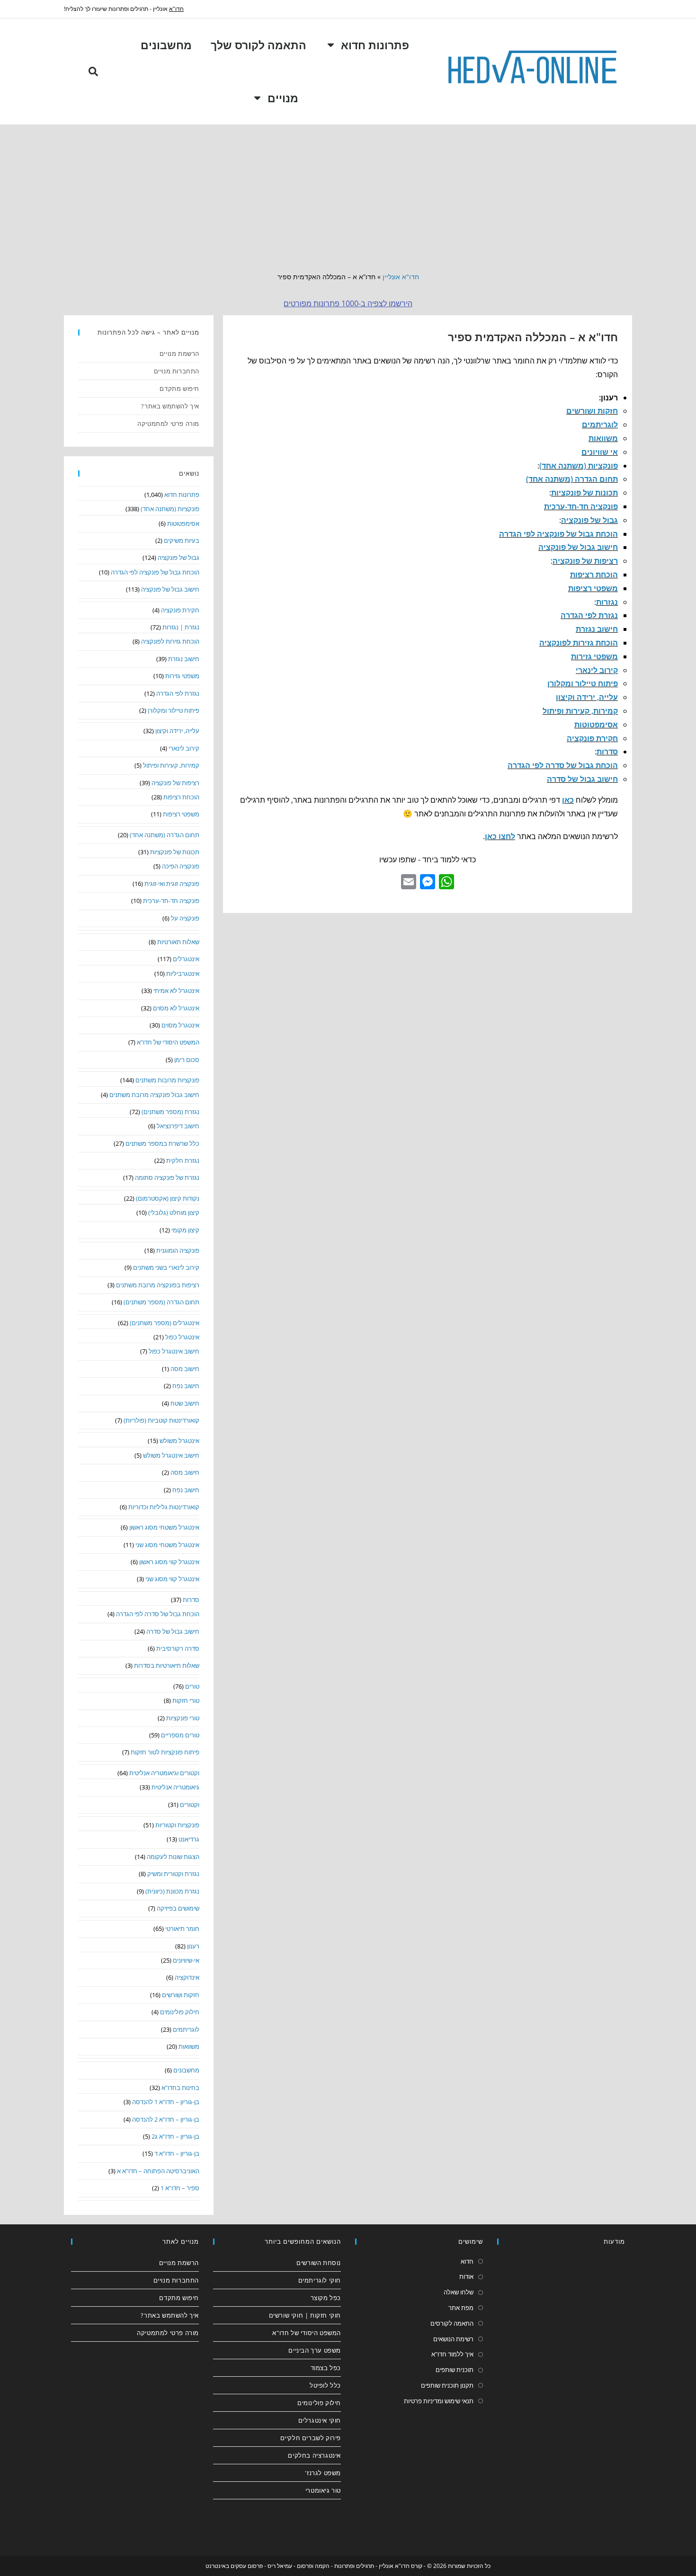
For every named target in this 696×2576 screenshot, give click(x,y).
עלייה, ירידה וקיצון (587, 697)
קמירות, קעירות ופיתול (580, 711)
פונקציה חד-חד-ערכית (581, 506)
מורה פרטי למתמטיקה (168, 424)
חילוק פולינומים (180, 2012)
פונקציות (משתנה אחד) (579, 466)
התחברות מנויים (177, 371)
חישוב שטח (185, 1403)
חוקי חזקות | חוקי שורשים (305, 2315)
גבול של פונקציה (589, 520)
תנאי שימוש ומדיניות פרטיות (439, 2401)
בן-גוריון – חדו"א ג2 (175, 2136)
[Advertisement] (348, 195)
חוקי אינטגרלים (320, 2420)
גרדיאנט (189, 1839)
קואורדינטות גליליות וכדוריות (164, 1507)
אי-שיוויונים (186, 1960)
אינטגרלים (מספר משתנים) (165, 1323)
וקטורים (190, 1805)
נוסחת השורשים (319, 2263)
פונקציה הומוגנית (178, 1250)
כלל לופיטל (325, 2385)
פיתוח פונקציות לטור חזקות (165, 1752)
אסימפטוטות (596, 725)
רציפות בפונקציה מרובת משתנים (158, 1285)
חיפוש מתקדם (179, 389)
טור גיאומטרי (323, 2490)
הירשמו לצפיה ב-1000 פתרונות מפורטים (348, 303)
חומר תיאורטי (182, 1929)
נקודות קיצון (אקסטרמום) (168, 1198)
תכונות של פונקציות (584, 493)
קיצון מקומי (185, 1230)
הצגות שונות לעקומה (173, 1857)
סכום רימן (187, 1060)
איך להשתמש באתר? (170, 406)
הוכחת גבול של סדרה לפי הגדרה (563, 765)
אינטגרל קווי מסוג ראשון (169, 1562)
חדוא (467, 2261)
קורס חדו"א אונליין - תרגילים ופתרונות (378, 2566)
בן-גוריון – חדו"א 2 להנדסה (166, 2119)
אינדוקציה (187, 1977)
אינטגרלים (186, 959)
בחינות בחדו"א (180, 2088)
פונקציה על (185, 918)
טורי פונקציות (183, 1718)
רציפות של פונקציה (585, 561)
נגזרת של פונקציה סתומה (167, 1177)
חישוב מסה (185, 1369)
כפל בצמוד (326, 2368)
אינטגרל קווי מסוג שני (172, 1579)
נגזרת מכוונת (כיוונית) (172, 1891)
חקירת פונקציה (592, 738)
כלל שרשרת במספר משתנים (162, 1143)
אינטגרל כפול (182, 1337)
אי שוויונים (600, 452)
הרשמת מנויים (179, 354)
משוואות (603, 438)
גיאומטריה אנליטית (175, 1787)
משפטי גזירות (594, 656)
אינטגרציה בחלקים (314, 2455)
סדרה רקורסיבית (178, 1648)
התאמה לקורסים (452, 2323)
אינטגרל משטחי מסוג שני (167, 1545)
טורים (192, 1686)
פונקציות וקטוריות (177, 1825)
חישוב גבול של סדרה (582, 779)
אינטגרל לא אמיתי (176, 991)
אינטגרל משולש (179, 1441)
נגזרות (607, 602)
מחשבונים (166, 45)
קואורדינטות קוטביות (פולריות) (161, 1420)
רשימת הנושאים (453, 2339)
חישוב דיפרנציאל (178, 1126)
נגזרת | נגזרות (181, 627)
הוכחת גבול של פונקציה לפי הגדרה (558, 534)
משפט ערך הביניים (315, 2350)
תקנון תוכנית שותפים (447, 2385)
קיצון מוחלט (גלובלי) (174, 1213)
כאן (568, 800)
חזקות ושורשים (592, 411)
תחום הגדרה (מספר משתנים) (161, 1302)
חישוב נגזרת (597, 629)
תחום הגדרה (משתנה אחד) (572, 479)
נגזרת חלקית (183, 1160)
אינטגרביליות (183, 974)
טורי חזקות (186, 1700)
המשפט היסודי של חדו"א (168, 1042)
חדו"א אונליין (401, 277)
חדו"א (176, 9)
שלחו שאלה (459, 2292)
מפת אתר (461, 2308)
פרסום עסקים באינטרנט (234, 2566)
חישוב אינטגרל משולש (171, 1455)
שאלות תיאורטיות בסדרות (167, 1665)
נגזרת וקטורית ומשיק (173, 1874)
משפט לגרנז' (323, 2473)
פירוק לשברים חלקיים (311, 2438)
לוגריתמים (600, 425)
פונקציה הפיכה (181, 866)
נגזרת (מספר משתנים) (170, 1112)
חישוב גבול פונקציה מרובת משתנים (154, 1095)
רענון (193, 1946)
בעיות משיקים (182, 540)
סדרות (607, 752)
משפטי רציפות (593, 588)
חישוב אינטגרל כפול (174, 1351)
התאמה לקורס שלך (259, 45)
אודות (466, 2276)
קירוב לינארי (597, 670)
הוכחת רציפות (594, 575)
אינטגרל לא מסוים (176, 1008)
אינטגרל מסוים (180, 1025)
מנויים (283, 98)
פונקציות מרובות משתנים (167, 1080)
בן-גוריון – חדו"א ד (177, 2153)
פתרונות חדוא (375, 45)
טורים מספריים (180, 1735)
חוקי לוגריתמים (320, 2280)
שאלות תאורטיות (178, 942)
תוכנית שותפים (455, 2370)
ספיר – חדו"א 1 (180, 2188)
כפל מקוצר (326, 2298)
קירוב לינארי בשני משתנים (166, 1267)
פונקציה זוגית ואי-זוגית (172, 884)
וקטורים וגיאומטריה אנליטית (164, 1773)
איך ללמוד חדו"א (452, 2354)
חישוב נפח (186, 1386)
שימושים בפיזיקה (178, 1908)
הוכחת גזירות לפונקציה (579, 643)
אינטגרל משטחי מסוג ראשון (164, 1527)
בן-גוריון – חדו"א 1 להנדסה (166, 2102)
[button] (93, 71)
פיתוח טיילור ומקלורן (583, 683)
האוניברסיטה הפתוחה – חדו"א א (158, 2171)
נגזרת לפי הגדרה (589, 615)
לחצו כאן (500, 836)
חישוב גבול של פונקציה (578, 547)
